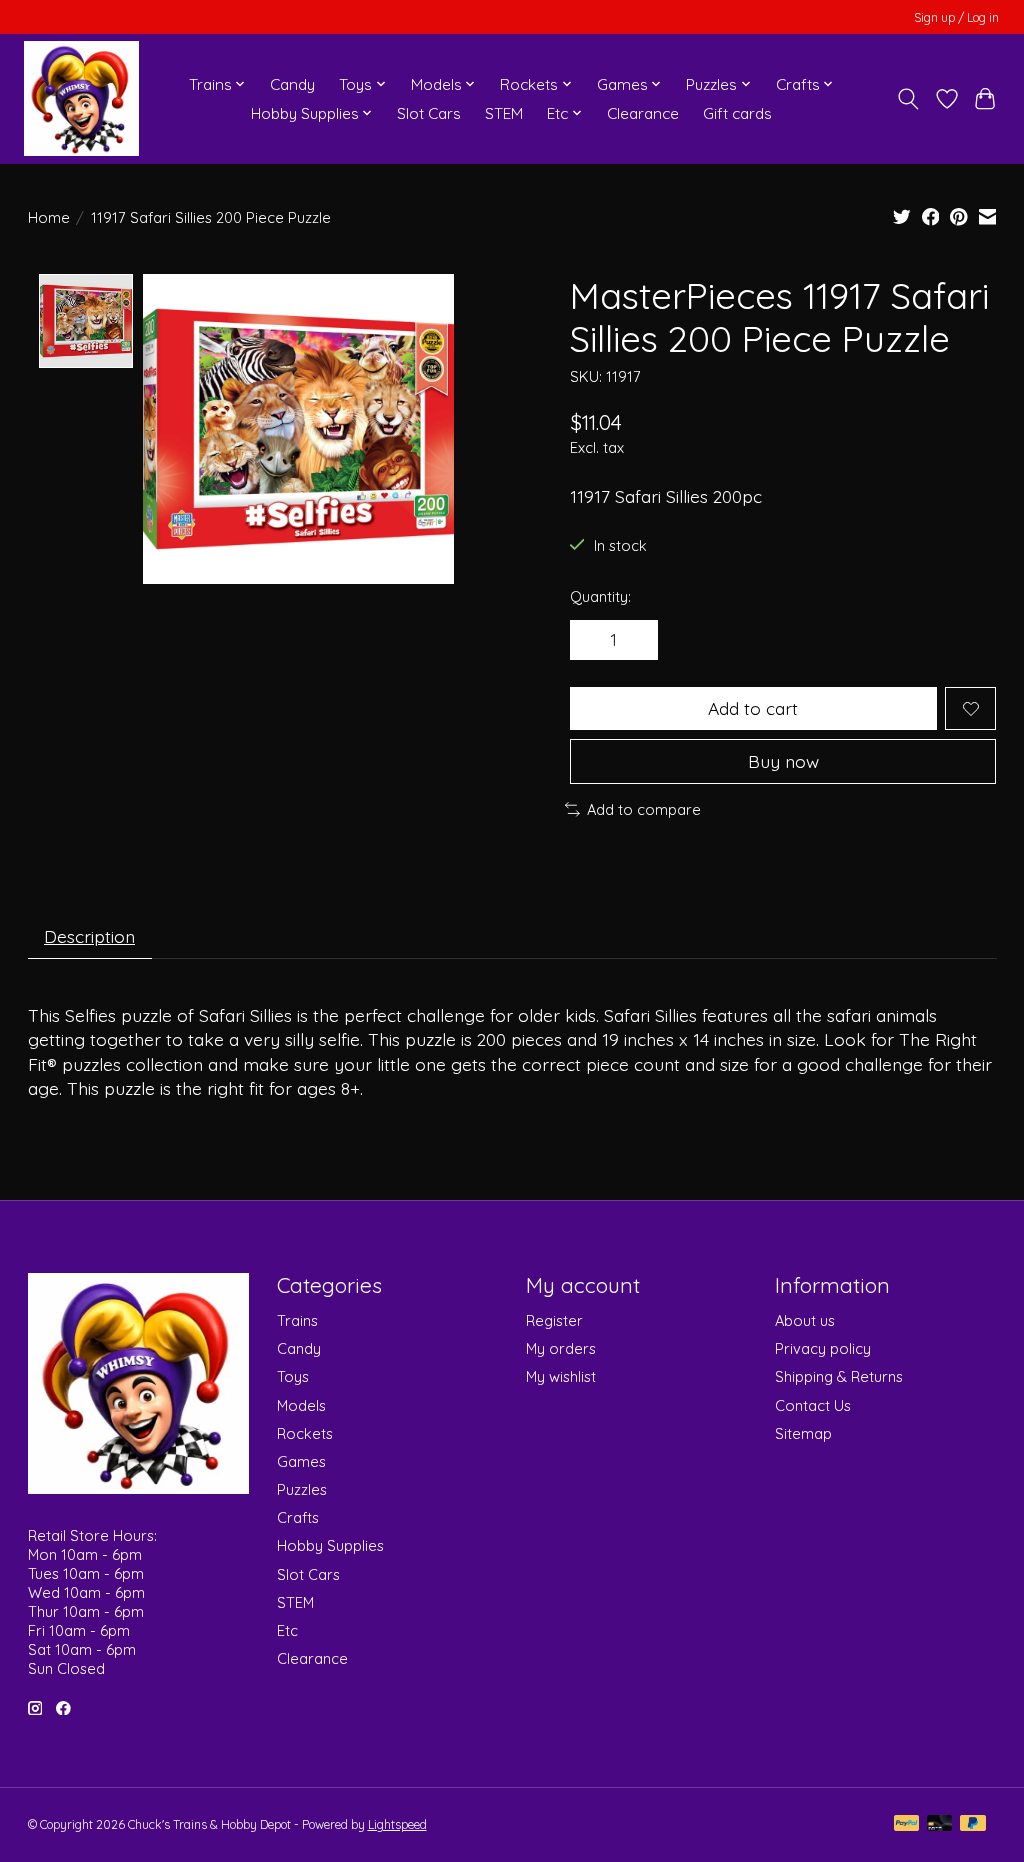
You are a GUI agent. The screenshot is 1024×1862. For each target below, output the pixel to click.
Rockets (305, 1433)
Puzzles (302, 1489)
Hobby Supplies (330, 1545)
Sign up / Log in (956, 17)
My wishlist (561, 1376)
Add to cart (753, 708)
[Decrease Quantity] (592, 640)
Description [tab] (89, 936)
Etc (287, 1630)
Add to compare (644, 809)
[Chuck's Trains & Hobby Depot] (81, 98)
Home (49, 217)
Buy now (783, 761)
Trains (297, 1320)
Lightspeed (397, 1824)
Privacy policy (823, 1348)
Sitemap (803, 1433)
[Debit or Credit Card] (940, 1824)
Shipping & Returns (839, 1376)
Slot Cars (429, 113)
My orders (561, 1348)
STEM (504, 113)
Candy (292, 84)
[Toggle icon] (907, 99)
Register (554, 1320)
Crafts (298, 1517)
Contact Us (813, 1405)
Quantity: (600, 596)
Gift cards (737, 113)
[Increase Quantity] (635, 640)
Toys (293, 1376)
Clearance (643, 113)
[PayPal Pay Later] (973, 1824)
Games (301, 1461)
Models (301, 1405)
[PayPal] (907, 1824)
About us (805, 1320)
